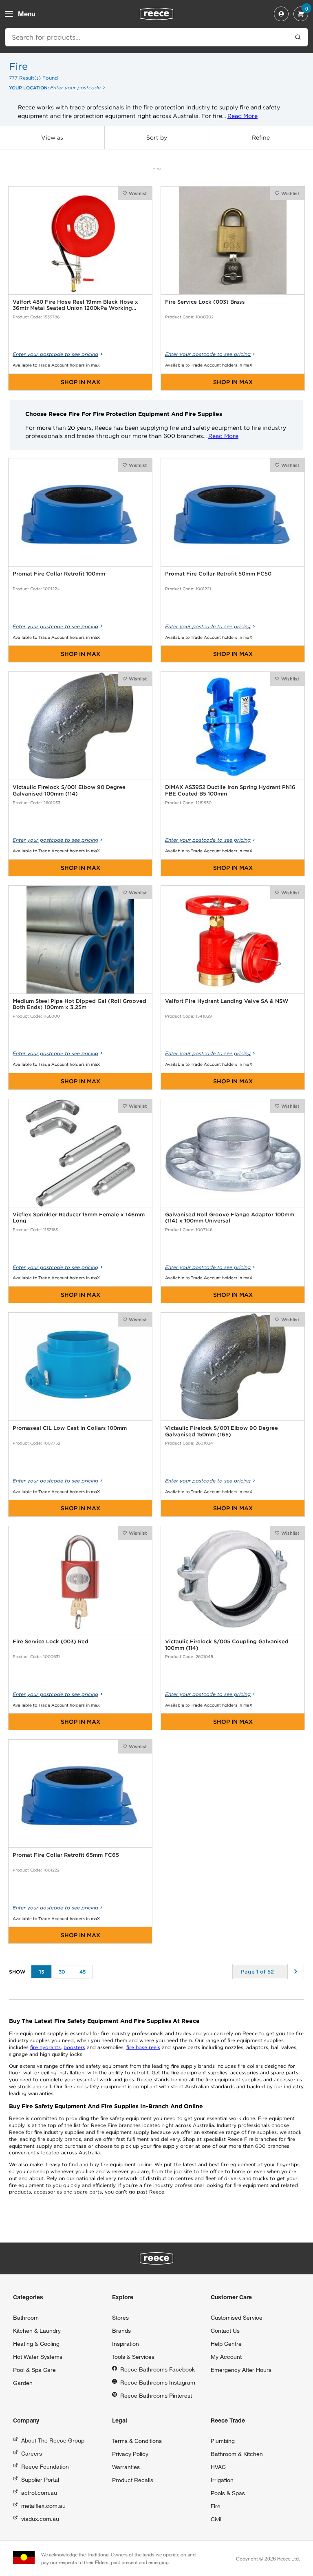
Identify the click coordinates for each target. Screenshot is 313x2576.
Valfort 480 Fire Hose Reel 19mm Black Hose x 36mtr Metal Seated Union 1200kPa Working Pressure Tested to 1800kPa (75, 305)
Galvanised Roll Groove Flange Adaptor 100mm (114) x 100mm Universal (230, 1218)
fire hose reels (143, 2047)
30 (62, 1972)
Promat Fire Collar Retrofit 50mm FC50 (218, 574)
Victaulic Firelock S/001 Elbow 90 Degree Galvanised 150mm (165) (222, 1431)
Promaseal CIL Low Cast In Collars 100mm (70, 1428)
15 (42, 1972)
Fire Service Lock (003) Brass (205, 302)
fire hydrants (45, 2047)
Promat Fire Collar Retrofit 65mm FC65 (66, 1855)
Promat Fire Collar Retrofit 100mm (59, 574)
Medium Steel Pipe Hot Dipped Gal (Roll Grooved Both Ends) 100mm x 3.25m (79, 1004)
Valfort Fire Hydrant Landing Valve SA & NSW (227, 1001)
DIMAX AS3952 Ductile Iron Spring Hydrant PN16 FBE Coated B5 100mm (230, 790)
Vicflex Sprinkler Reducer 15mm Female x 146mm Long (79, 1218)
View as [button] (52, 138)
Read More (242, 116)
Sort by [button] (157, 138)
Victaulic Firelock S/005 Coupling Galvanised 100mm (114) (227, 1645)
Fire (157, 169)
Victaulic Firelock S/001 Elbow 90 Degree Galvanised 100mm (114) (69, 790)
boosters (74, 2047)
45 (83, 1972)
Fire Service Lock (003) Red (51, 1641)
